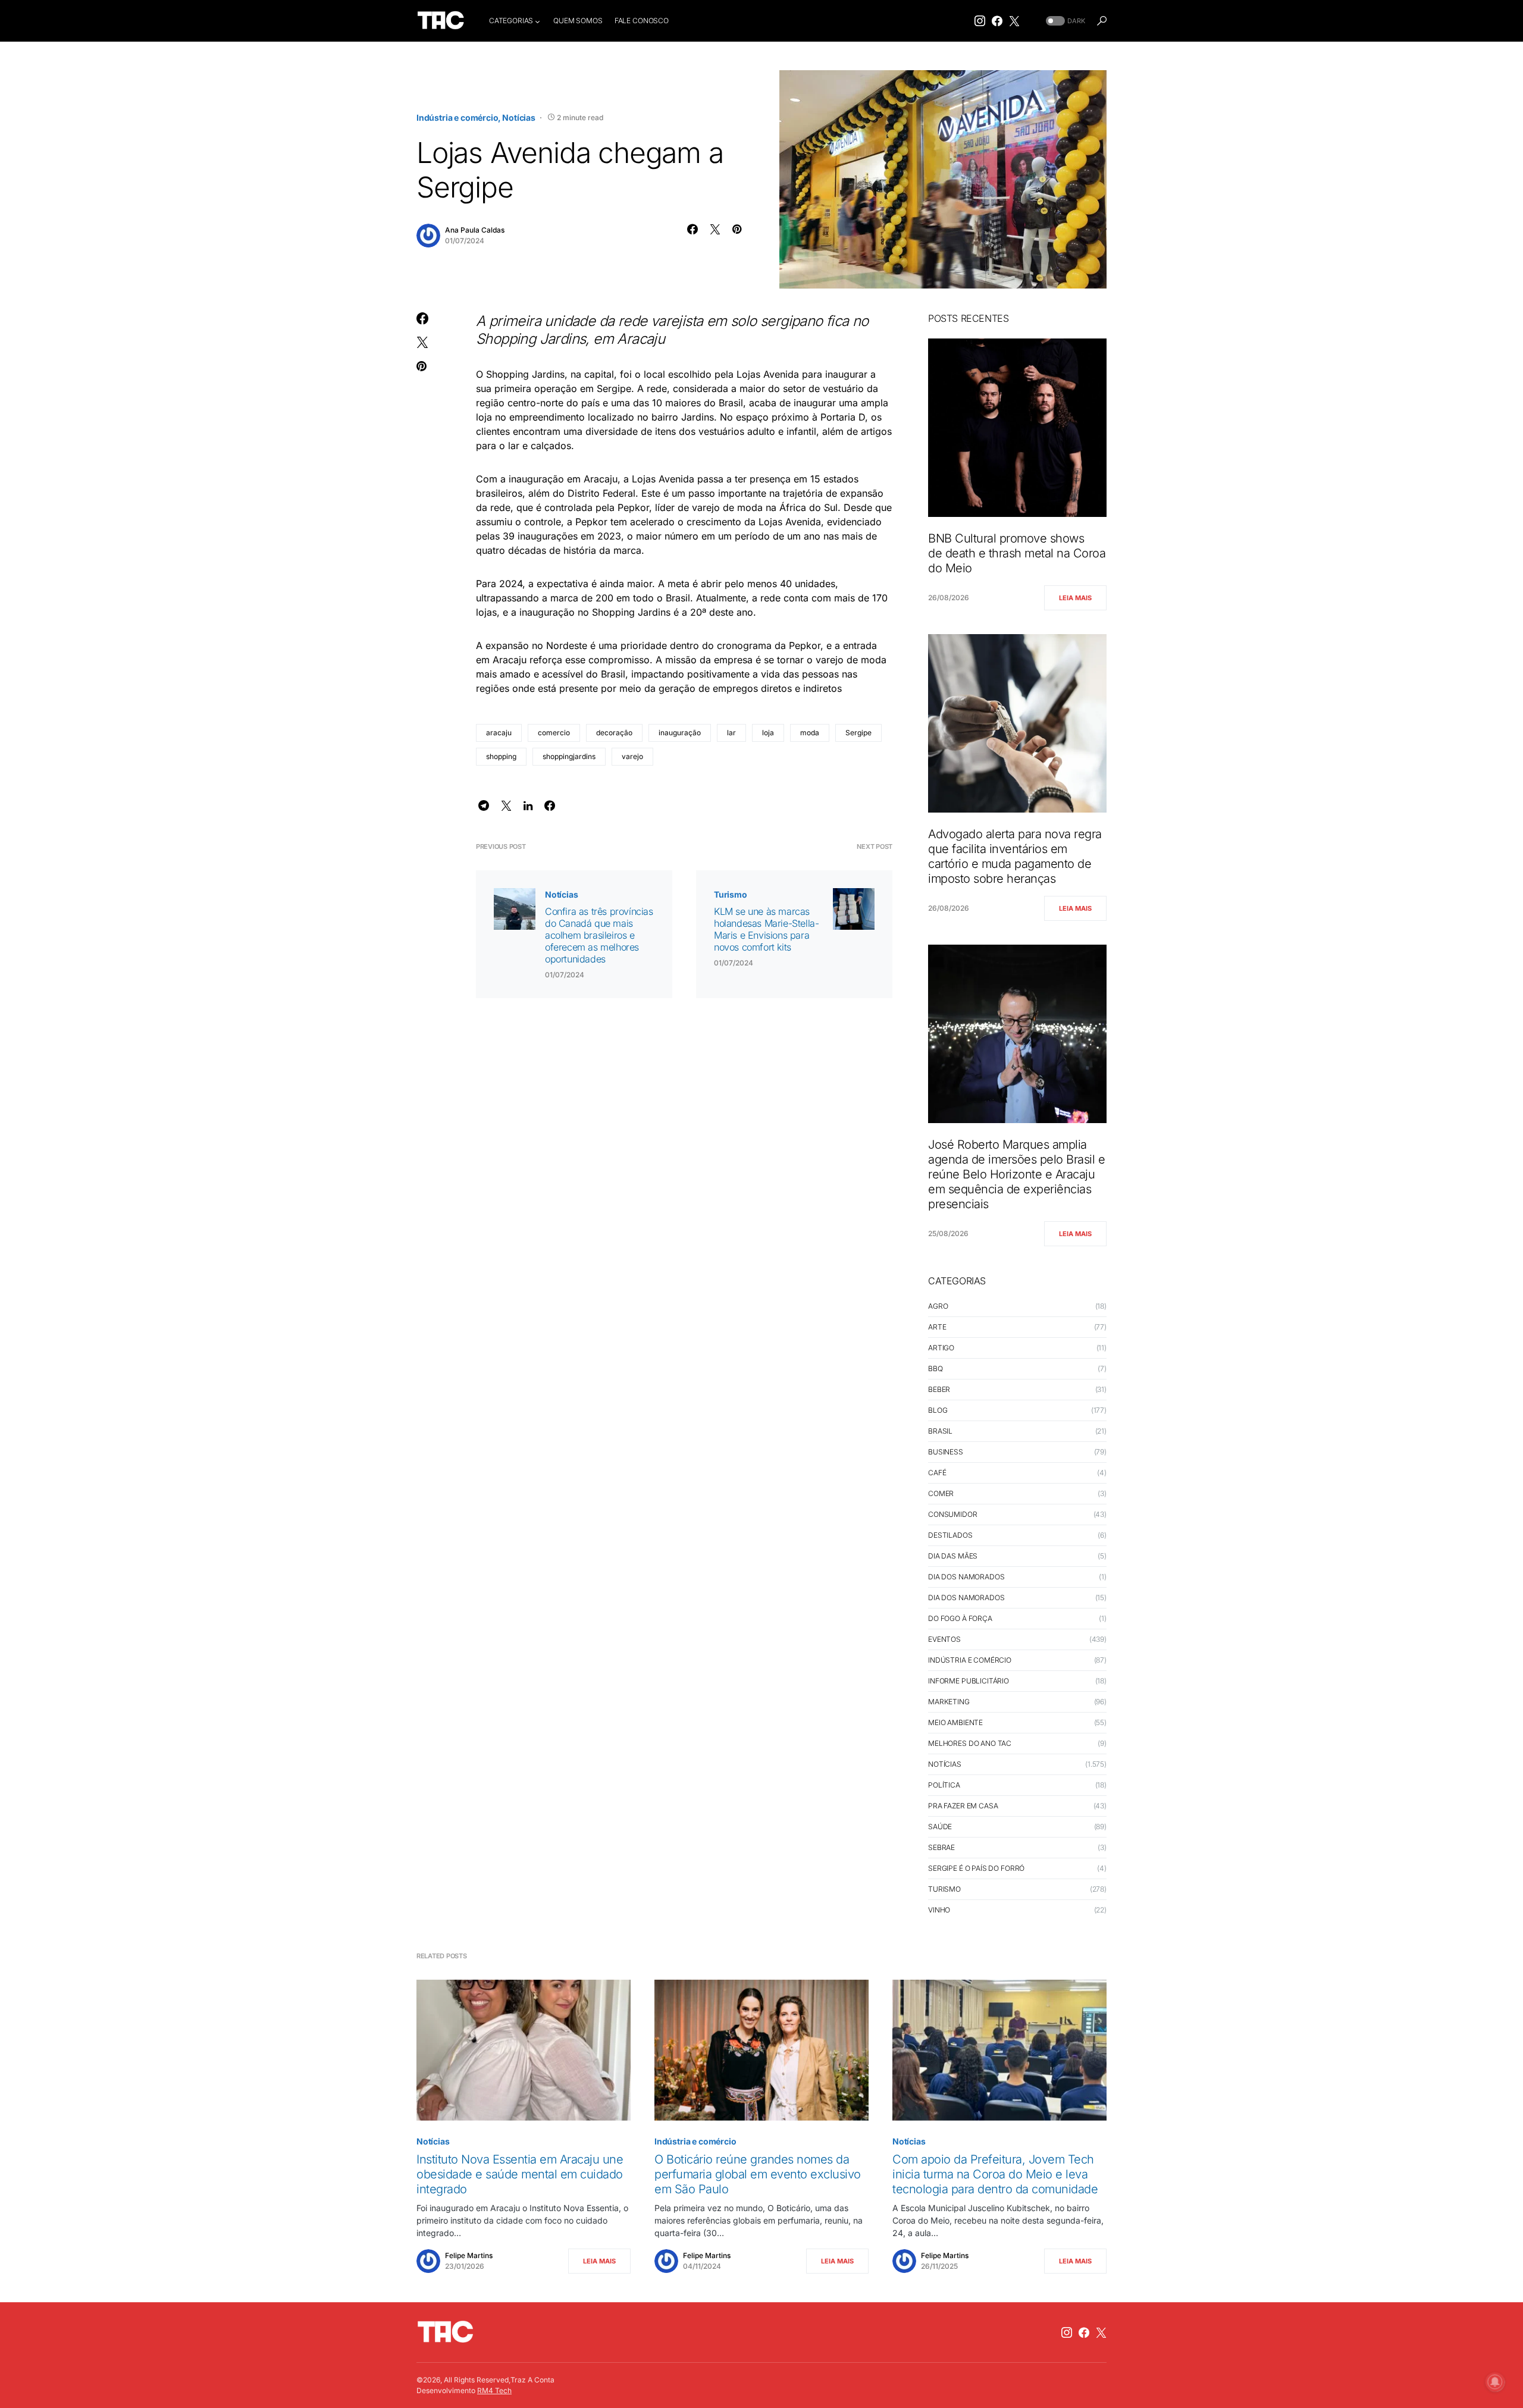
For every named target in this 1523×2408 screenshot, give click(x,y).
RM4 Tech (494, 2390)
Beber (939, 1389)
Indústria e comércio (457, 117)
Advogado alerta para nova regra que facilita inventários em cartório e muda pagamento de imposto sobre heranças (1015, 856)
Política (944, 1785)
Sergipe (858, 733)
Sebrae (941, 1847)
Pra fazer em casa (963, 1806)
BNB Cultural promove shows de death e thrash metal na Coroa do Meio (1017, 553)
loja (768, 733)
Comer (941, 1493)
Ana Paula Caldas (475, 230)
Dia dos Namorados (966, 1577)
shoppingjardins (569, 756)
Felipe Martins (469, 2255)
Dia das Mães (953, 1556)
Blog (938, 1410)
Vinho (939, 1910)
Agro (938, 1306)
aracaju (499, 733)
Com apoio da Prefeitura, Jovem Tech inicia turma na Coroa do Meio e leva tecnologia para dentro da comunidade (995, 2174)
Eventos (944, 1639)
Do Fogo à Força (960, 1618)
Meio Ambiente (955, 1722)
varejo (632, 756)
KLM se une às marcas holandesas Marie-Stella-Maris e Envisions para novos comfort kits (766, 929)
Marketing (949, 1702)
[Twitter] (1014, 21)
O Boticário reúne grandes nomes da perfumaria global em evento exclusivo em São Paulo (758, 2174)
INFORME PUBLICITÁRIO (969, 1681)
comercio (554, 733)
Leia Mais (1075, 598)
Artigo (941, 1348)
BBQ (936, 1368)
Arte (937, 1327)
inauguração (680, 733)
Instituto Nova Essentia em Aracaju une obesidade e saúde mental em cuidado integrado (520, 2174)
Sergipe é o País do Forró (976, 1868)
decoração (614, 733)
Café (937, 1473)
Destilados (950, 1535)
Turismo (731, 894)
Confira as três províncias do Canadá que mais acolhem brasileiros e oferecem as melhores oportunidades (599, 935)
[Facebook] (997, 21)
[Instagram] (980, 21)
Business (946, 1452)
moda (810, 733)
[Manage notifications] (1495, 2382)
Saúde (940, 1827)
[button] (1064, 21)
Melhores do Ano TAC (970, 1743)
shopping (501, 756)
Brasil (940, 1431)
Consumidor (953, 1514)
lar (731, 733)
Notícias (519, 117)
